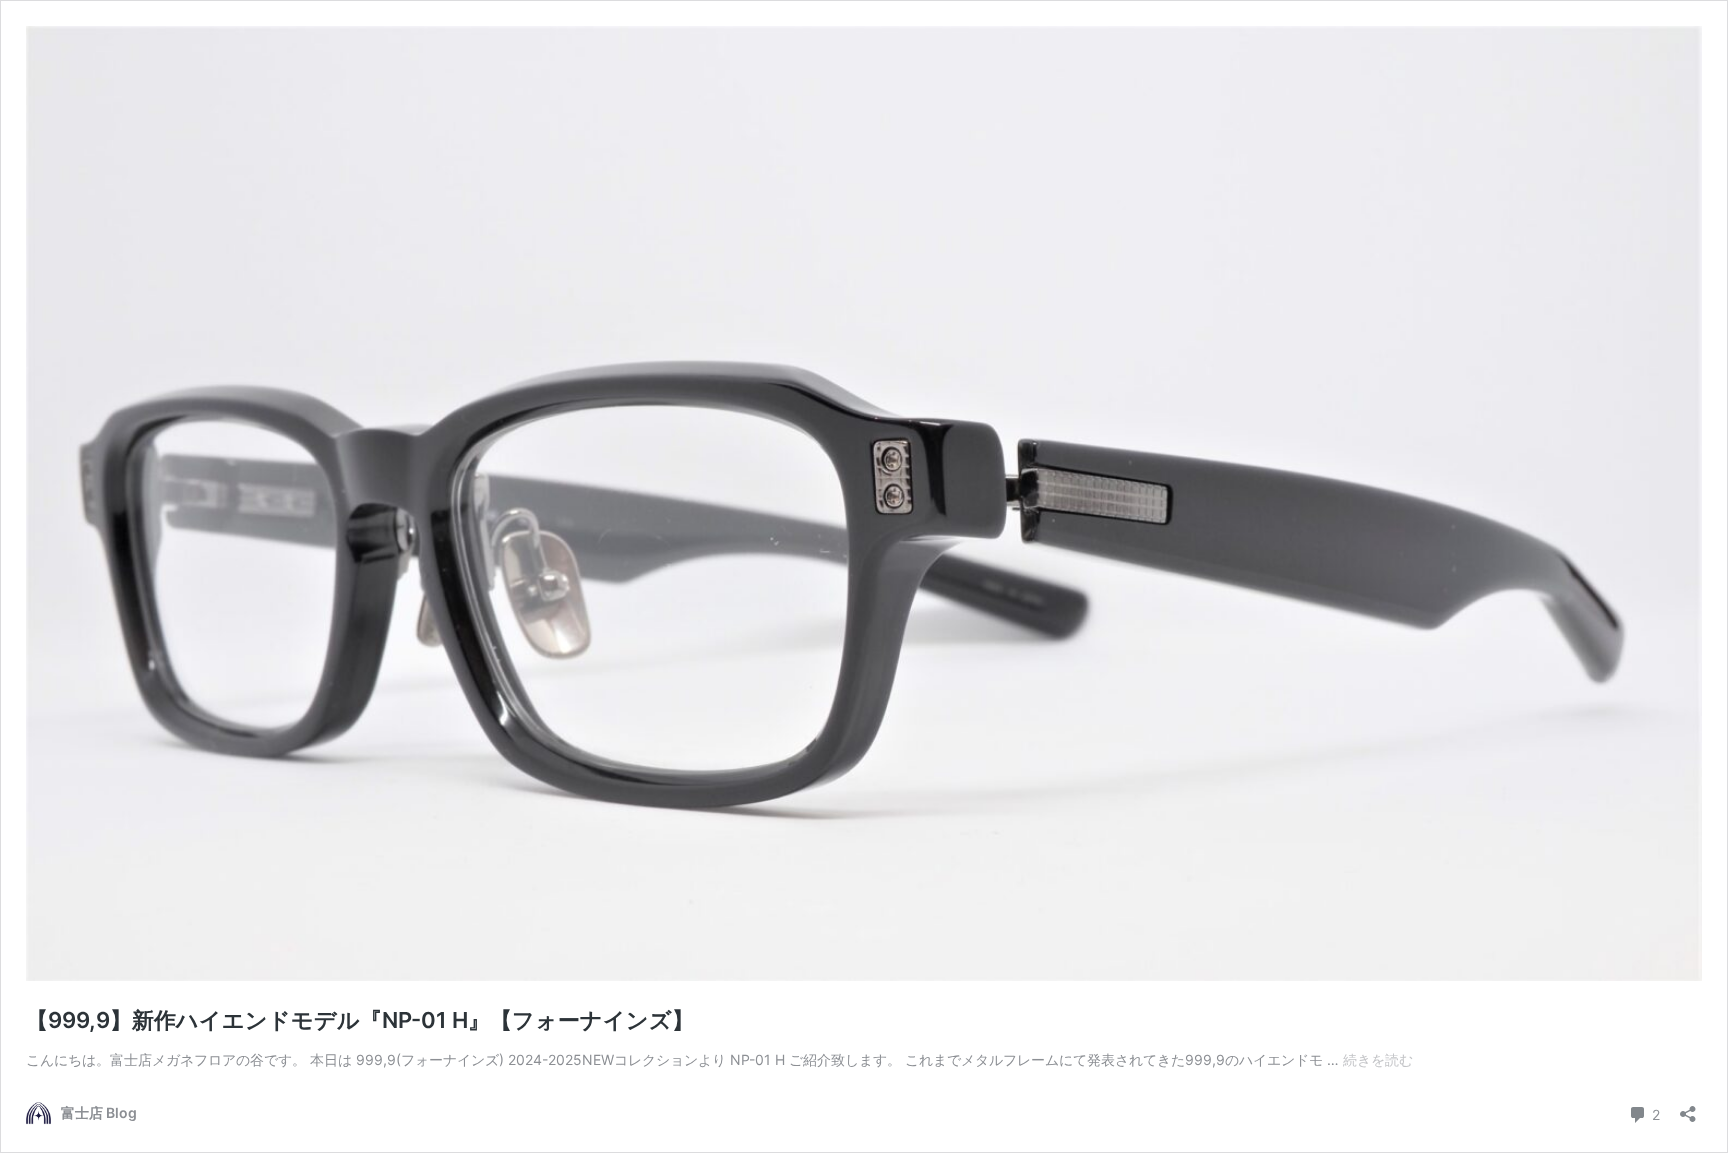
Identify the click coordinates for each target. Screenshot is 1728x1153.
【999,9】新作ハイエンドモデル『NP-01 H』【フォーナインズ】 (360, 1020)
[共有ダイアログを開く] (1688, 1107)
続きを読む (1378, 1059)
